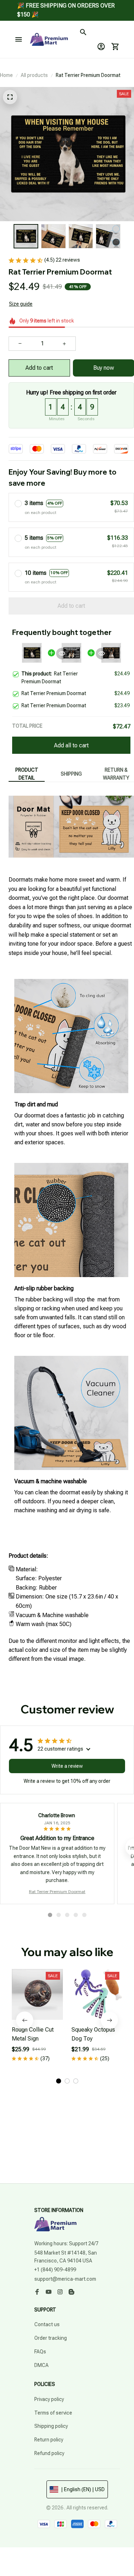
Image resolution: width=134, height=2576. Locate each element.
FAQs (40, 2352)
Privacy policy (49, 2399)
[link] (20, 21)
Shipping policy (51, 2426)
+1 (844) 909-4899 (55, 2270)
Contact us (47, 2324)
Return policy (49, 2440)
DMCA (41, 2365)
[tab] (50, 1915)
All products (34, 75)
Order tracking (51, 2338)
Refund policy (49, 2453)
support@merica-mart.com (65, 2279)
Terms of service (53, 2413)
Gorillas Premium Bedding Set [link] (72, 16)
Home (6, 75)
